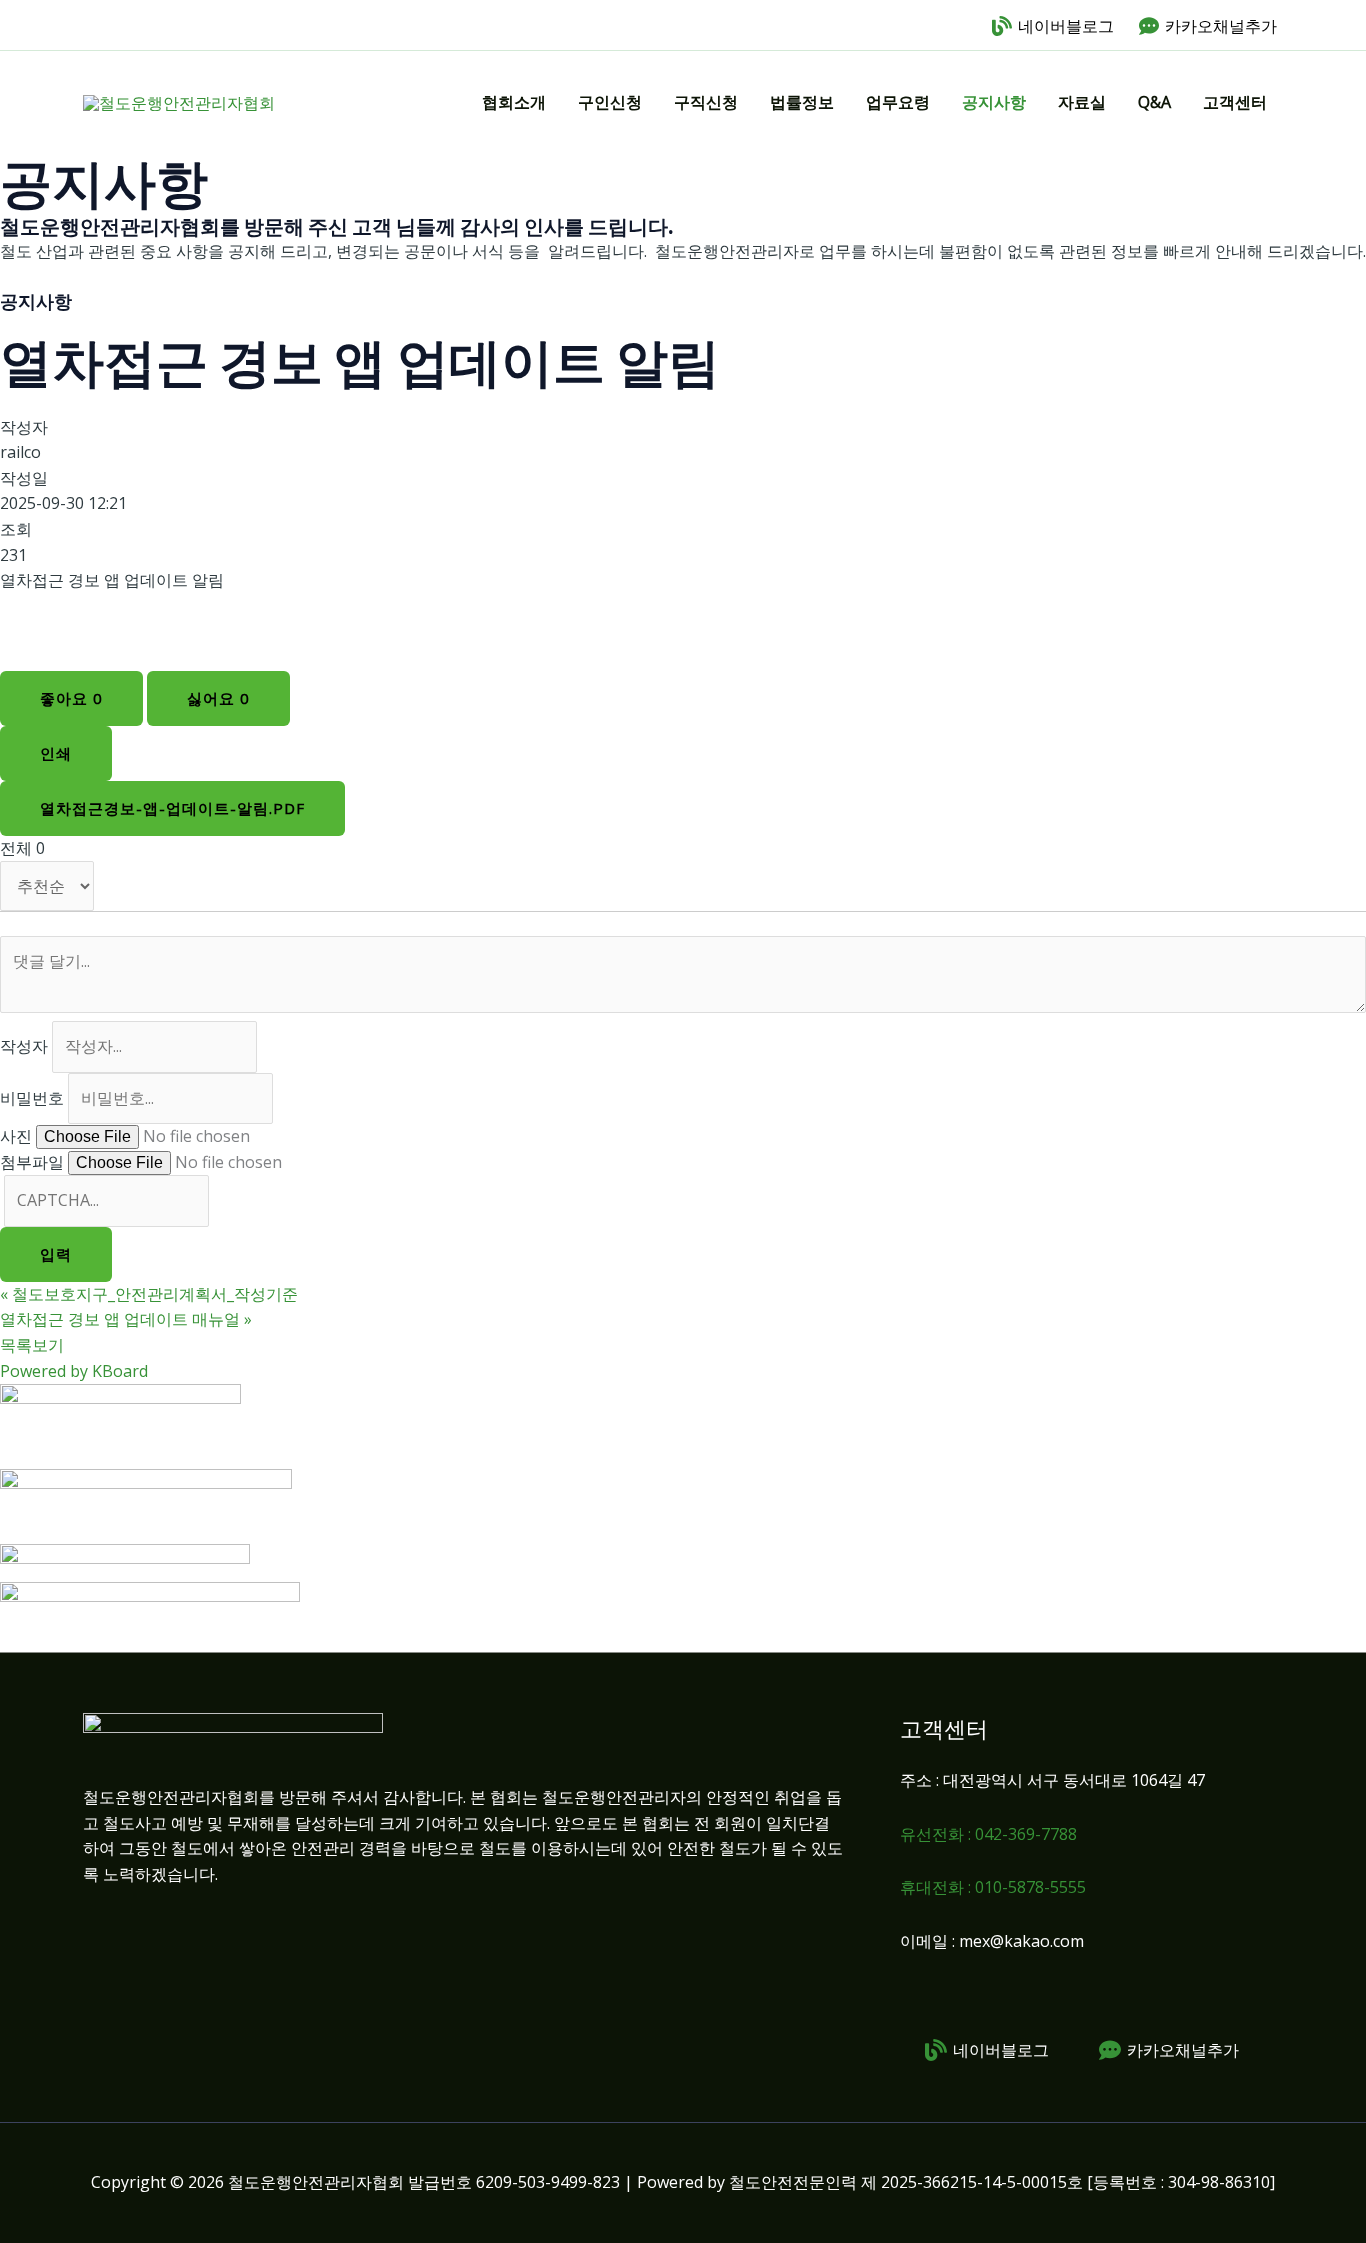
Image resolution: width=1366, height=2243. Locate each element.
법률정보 (802, 102)
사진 (16, 1136)
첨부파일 (32, 1162)
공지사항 (994, 102)
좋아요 (71, 698)
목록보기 (32, 1345)
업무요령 (898, 102)
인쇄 (56, 753)
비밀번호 (32, 1098)
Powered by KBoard (74, 1371)
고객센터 (1235, 102)
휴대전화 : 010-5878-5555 (993, 1887)
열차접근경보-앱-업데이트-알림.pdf (172, 808)
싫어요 (218, 698)
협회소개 (514, 102)
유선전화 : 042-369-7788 (988, 1834)
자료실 (1082, 102)
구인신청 (610, 102)
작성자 (24, 1046)
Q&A (1154, 102)
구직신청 (706, 102)
